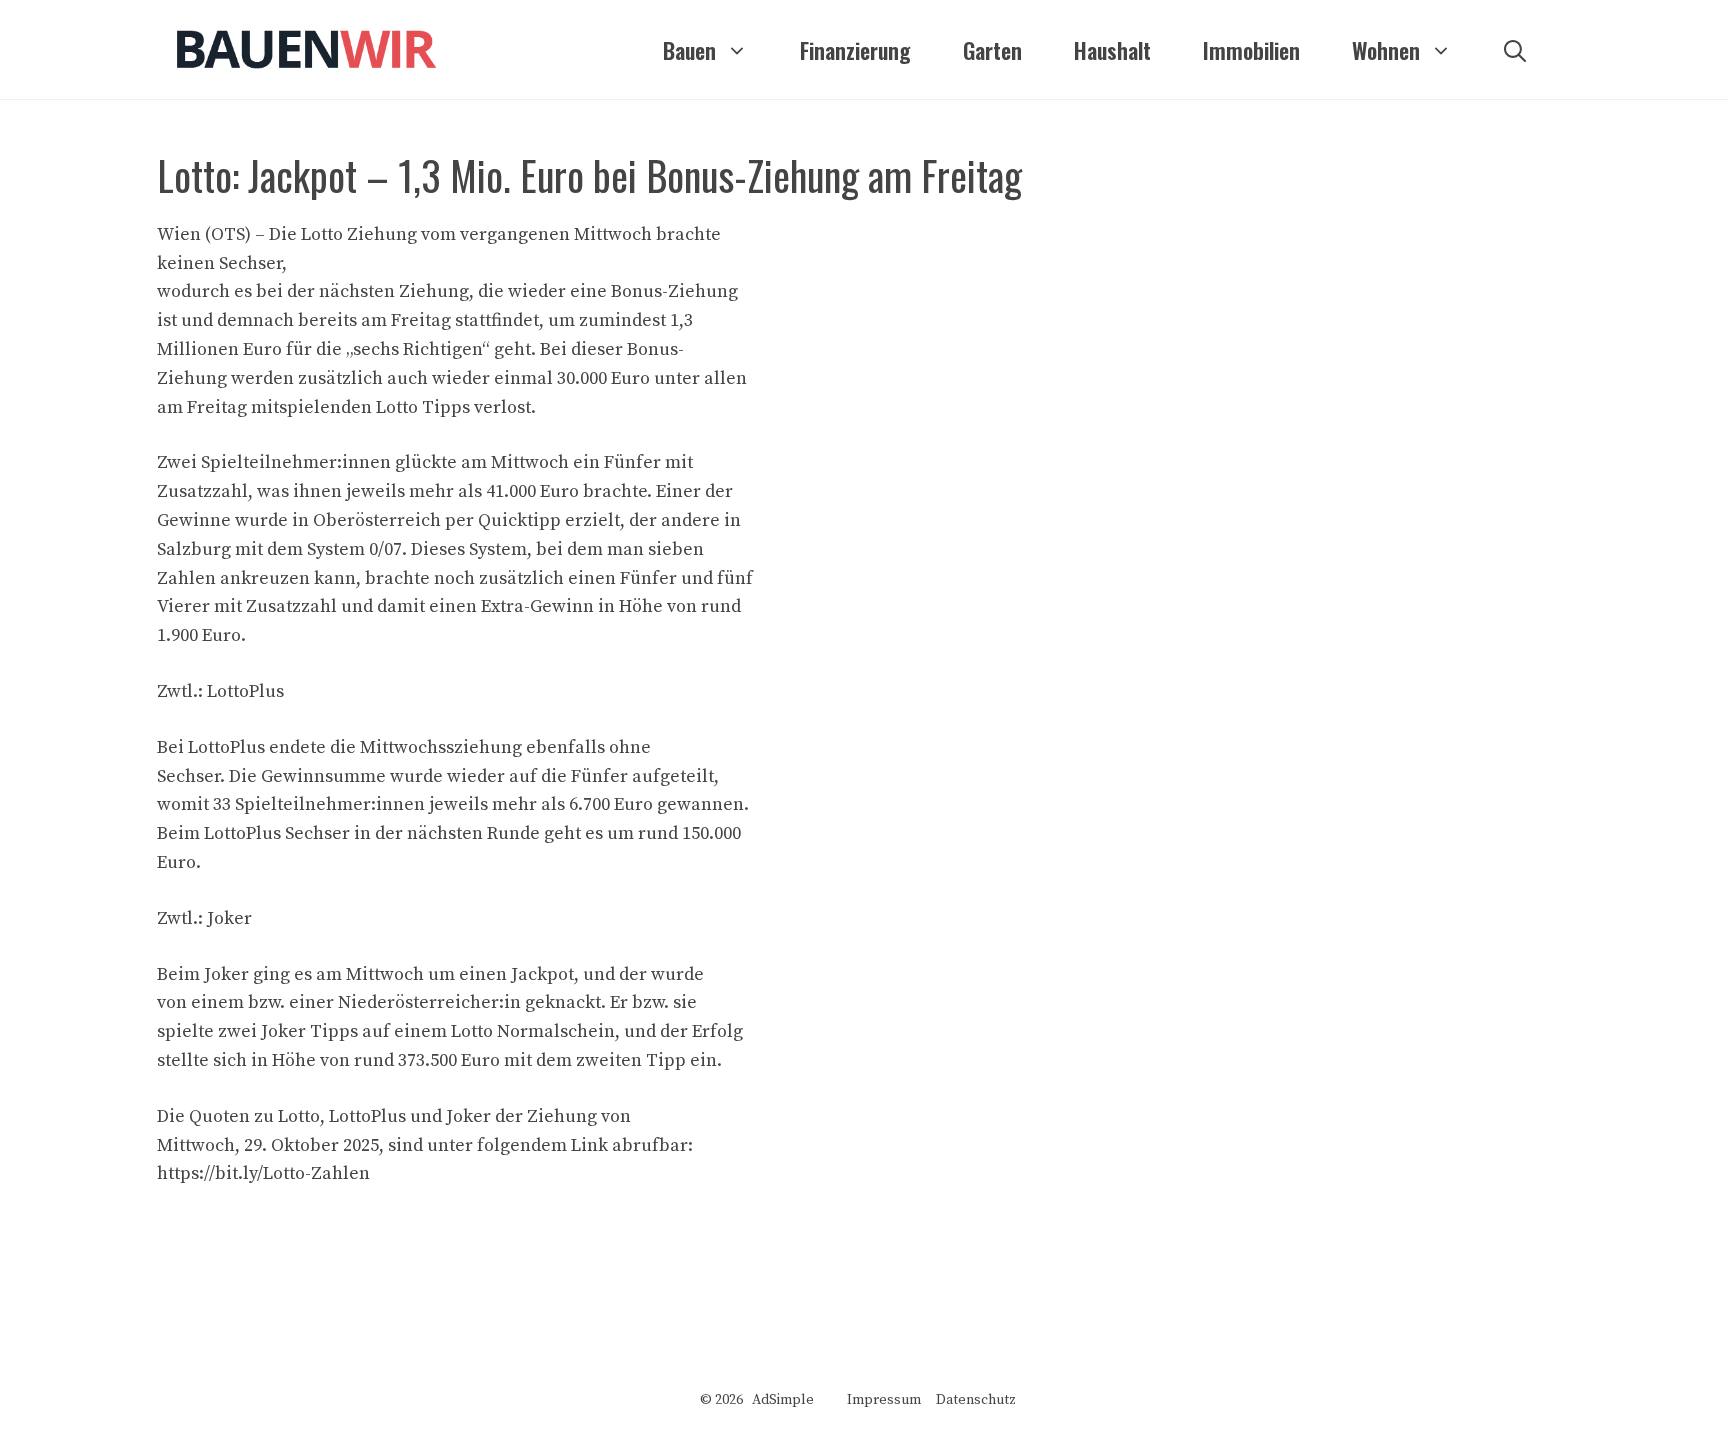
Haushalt (1112, 50)
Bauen (689, 50)
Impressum (884, 1400)
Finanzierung (855, 50)
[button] (1515, 50)
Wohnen (1386, 50)
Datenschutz (976, 1400)
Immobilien (1251, 50)
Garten (992, 50)
